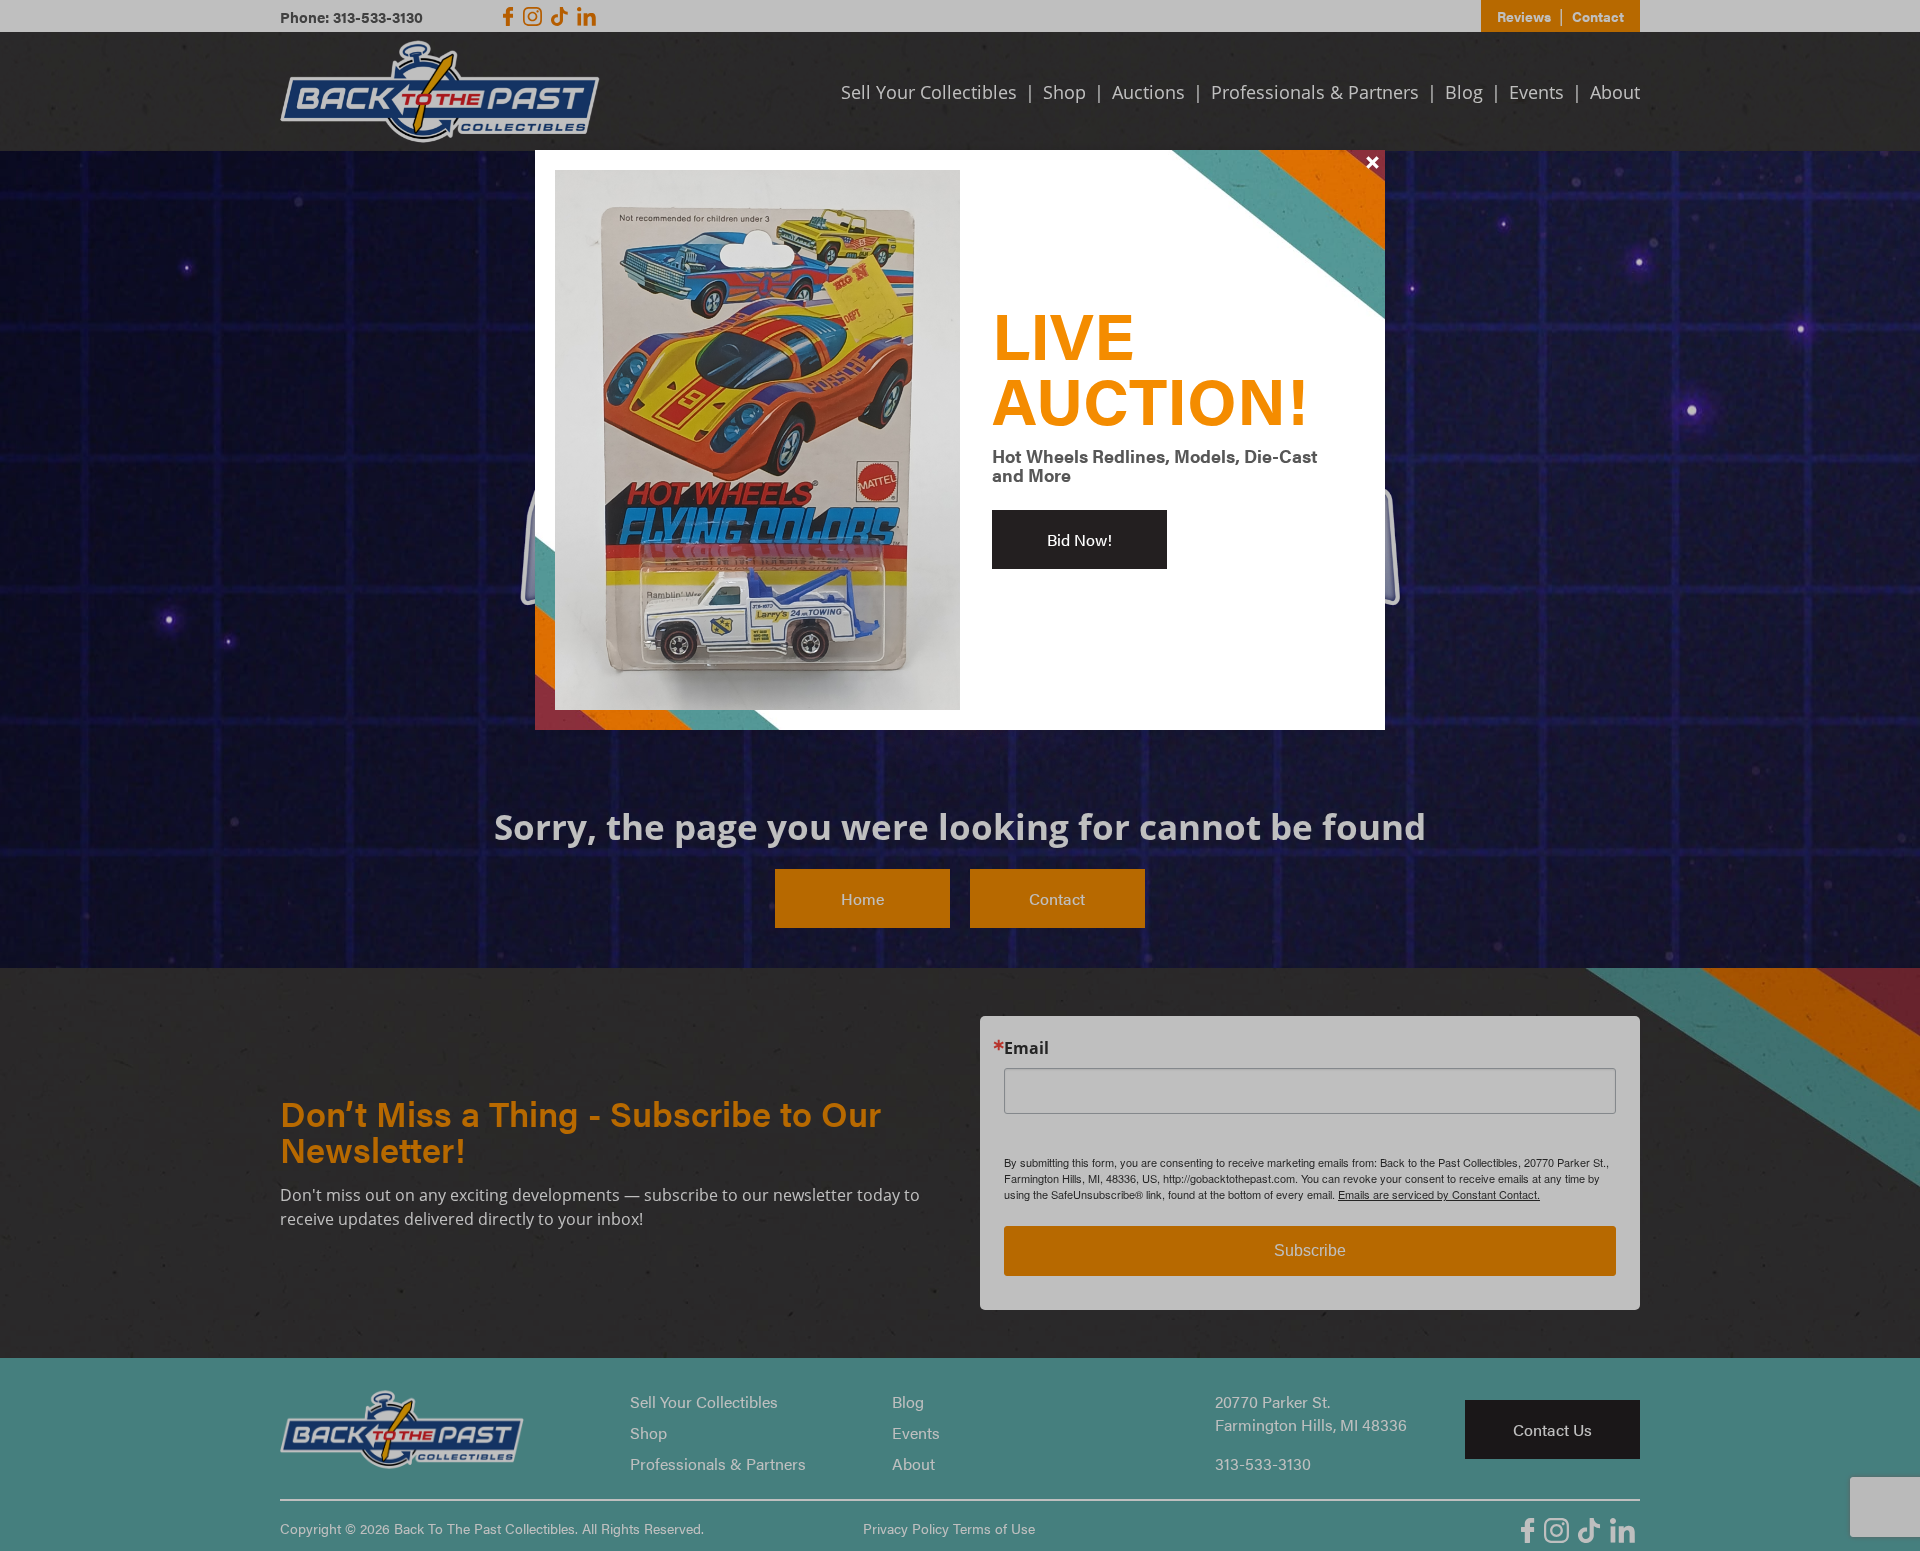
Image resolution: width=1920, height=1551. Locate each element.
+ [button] (1373, 162)
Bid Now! (1079, 539)
